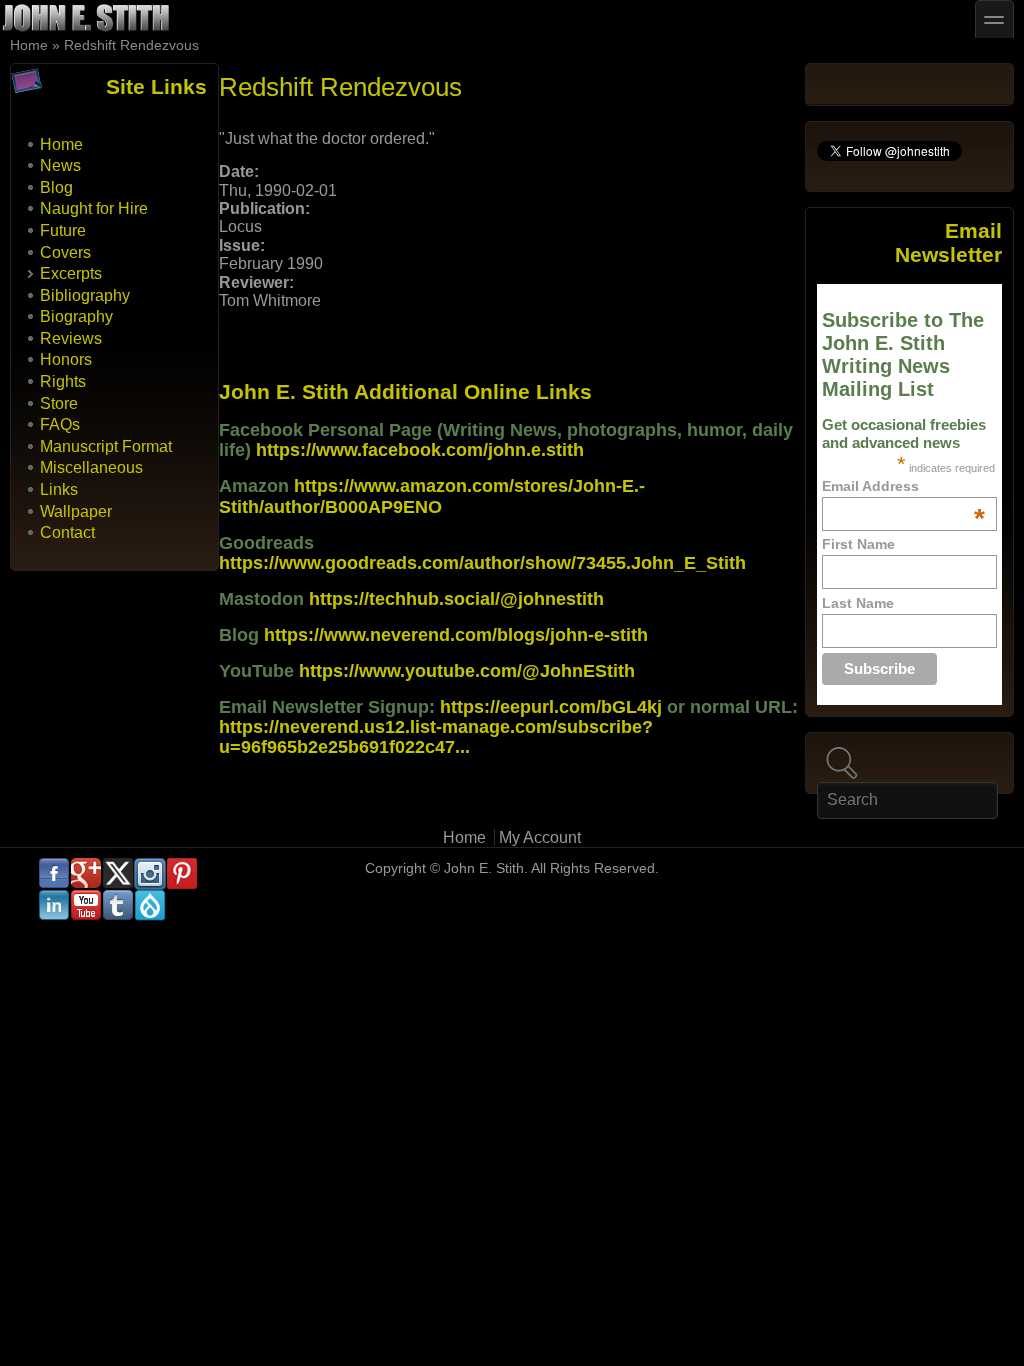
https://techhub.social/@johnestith (456, 599)
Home (29, 45)
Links (59, 489)
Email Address (903, 486)
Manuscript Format (106, 446)
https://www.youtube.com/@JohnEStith (467, 671)
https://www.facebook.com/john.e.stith (420, 450)
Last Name (858, 603)
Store (59, 403)
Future (63, 230)
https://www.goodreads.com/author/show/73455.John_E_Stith (482, 563)
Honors (66, 359)
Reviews (71, 338)
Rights (63, 381)
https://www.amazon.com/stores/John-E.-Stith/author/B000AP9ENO (432, 496)
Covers (65, 252)
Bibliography (85, 295)
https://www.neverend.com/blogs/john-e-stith (456, 635)
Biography (76, 316)
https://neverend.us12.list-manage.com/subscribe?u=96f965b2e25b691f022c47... (436, 737)
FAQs (60, 424)
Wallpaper (76, 511)
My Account (540, 837)
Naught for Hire (94, 208)
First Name (858, 544)
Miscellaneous (91, 467)
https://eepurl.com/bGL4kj (551, 707)
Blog (56, 187)
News (60, 165)
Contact (67, 532)
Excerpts (71, 273)
